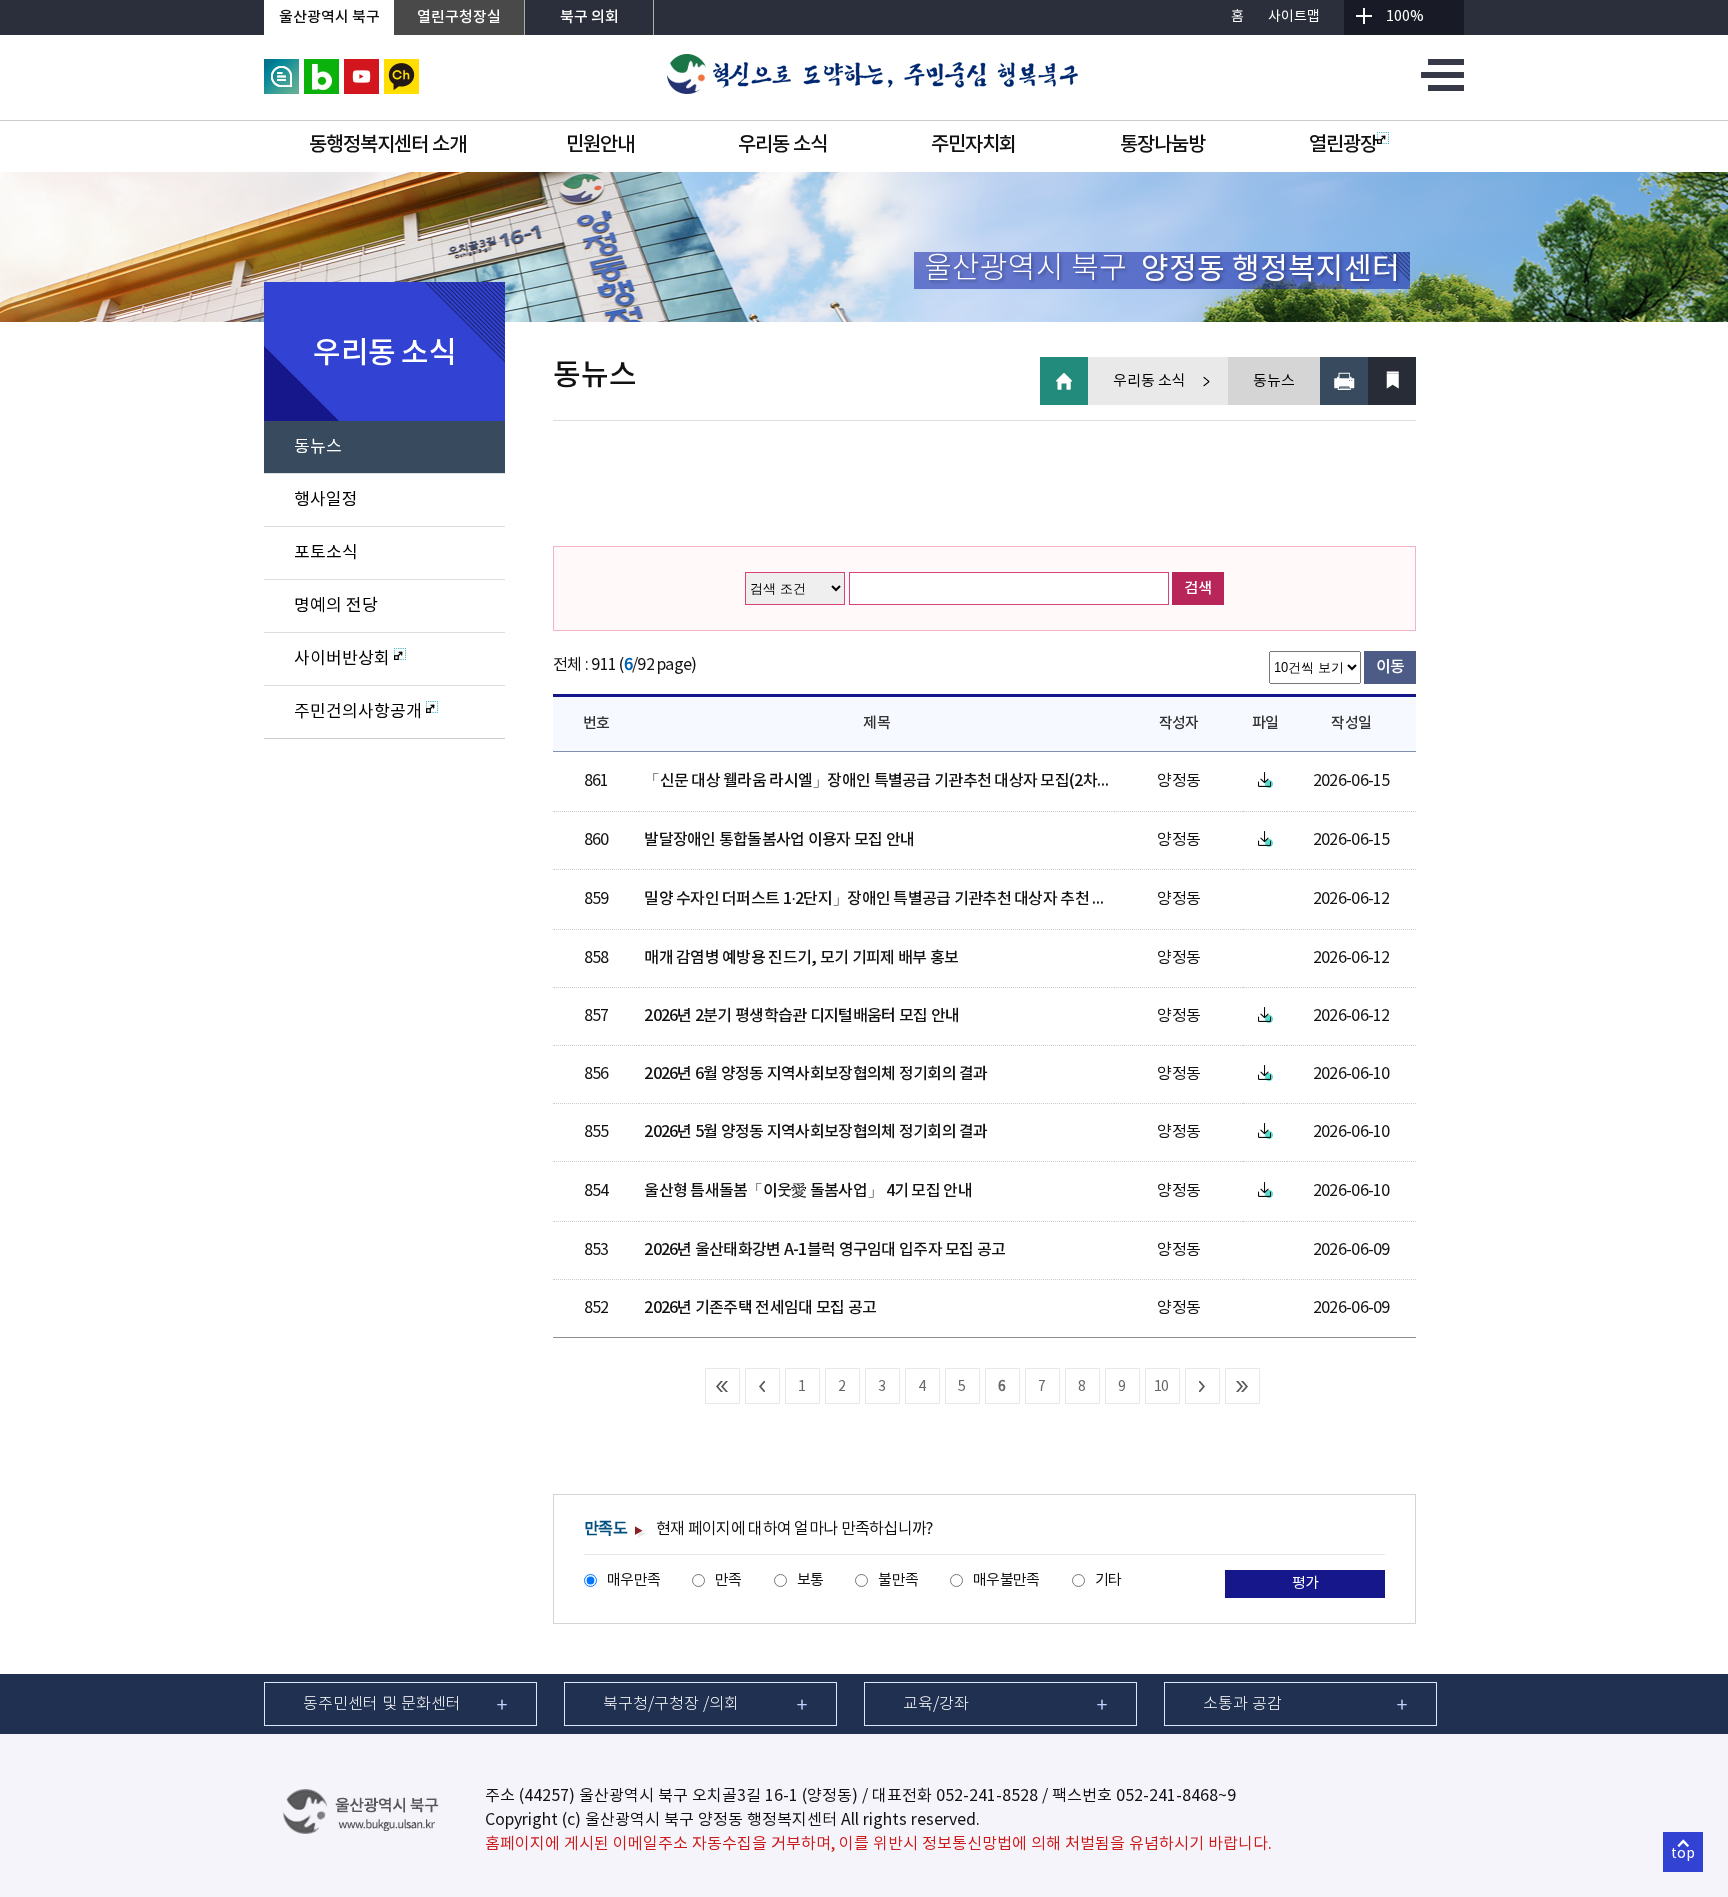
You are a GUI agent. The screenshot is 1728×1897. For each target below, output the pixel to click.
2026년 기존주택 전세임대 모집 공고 (760, 1308)
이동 (1390, 667)
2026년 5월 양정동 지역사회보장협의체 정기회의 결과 (815, 1132)
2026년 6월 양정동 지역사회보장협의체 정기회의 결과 (815, 1074)
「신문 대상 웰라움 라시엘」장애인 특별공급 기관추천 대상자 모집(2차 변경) (889, 781)
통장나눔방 (1162, 145)
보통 (810, 1580)
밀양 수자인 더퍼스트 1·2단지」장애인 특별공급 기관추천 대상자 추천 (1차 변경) (900, 899)
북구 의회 (589, 17)
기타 (1108, 1580)
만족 (728, 1580)
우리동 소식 (782, 145)
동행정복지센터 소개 (387, 145)
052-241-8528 (987, 1796)
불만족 (898, 1580)
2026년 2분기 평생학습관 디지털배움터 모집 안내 (801, 1016)
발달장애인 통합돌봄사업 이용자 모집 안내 (779, 840)
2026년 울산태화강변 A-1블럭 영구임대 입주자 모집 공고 (824, 1250)
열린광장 (1343, 145)
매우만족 (633, 1580)
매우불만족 (1006, 1580)
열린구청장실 (459, 17)
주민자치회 (973, 145)
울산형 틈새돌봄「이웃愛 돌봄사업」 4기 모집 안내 (808, 1191)
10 (1161, 1387)
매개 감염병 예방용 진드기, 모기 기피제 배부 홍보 (801, 958)
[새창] (281, 68)
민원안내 (600, 145)
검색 (1198, 588)
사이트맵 (1294, 17)
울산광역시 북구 (329, 17)
